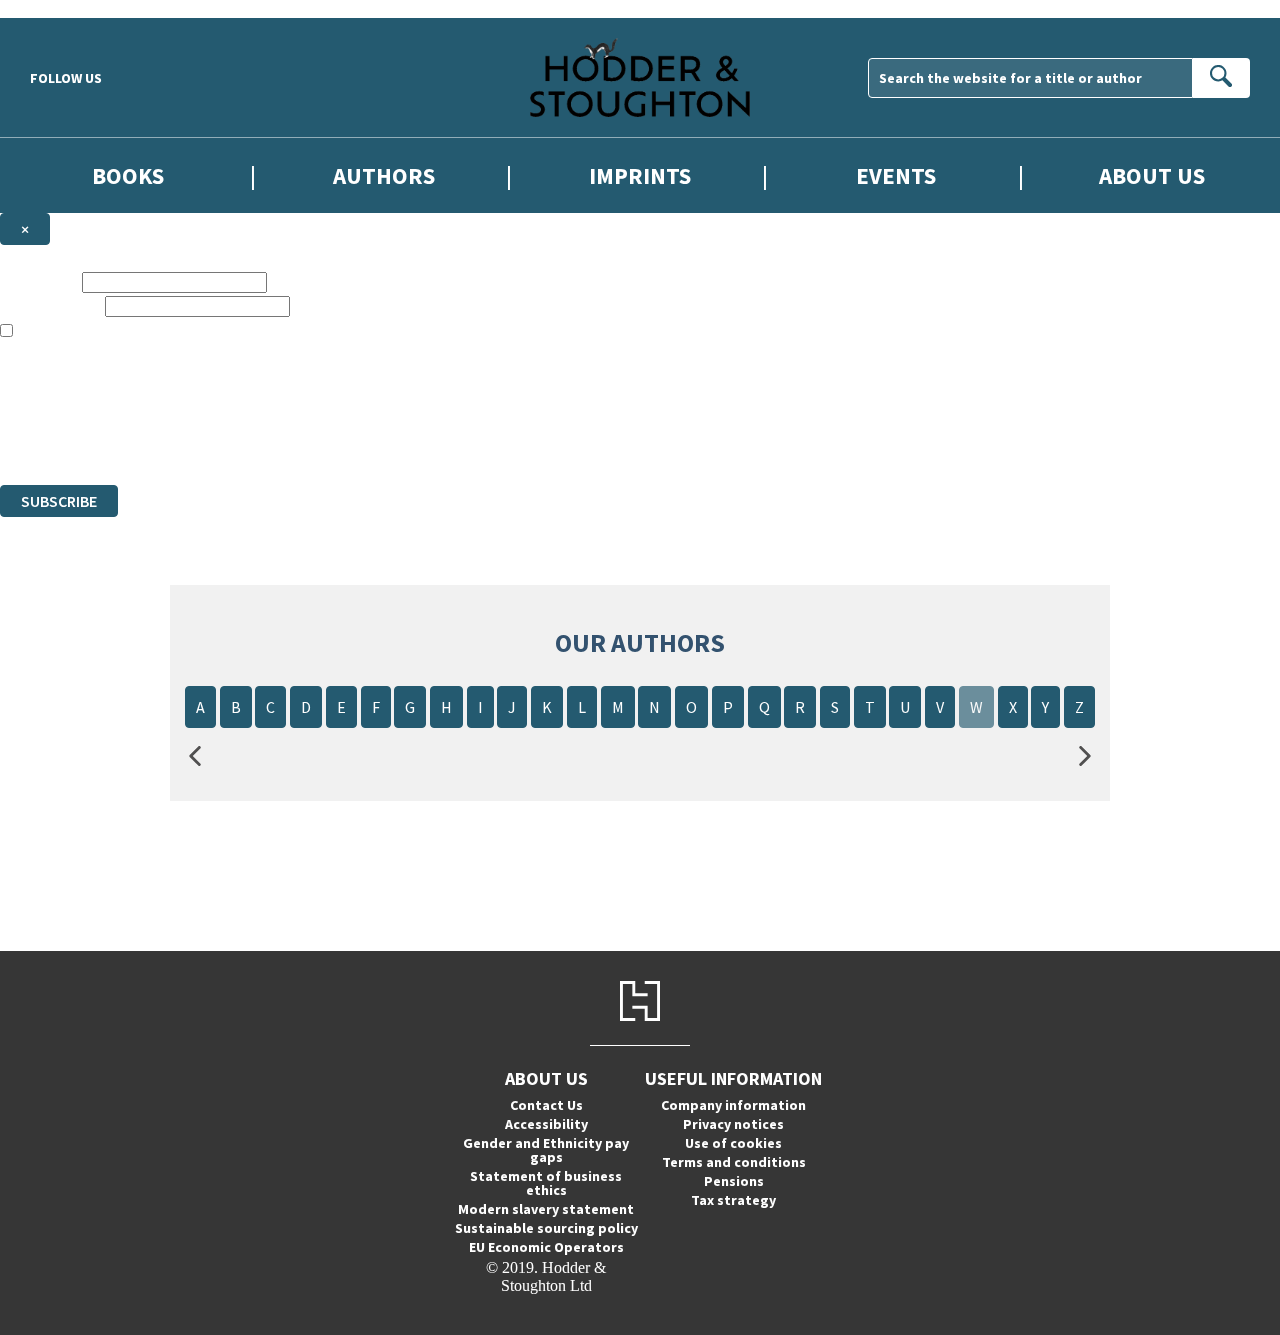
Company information (733, 1105)
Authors (384, 175)
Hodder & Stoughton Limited (230, 403)
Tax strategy (733, 1200)
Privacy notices (733, 1124)
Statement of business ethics (546, 1183)
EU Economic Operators (546, 1247)
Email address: (50, 305)
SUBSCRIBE (59, 501)
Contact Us (546, 1105)
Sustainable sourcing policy (546, 1228)
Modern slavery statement (546, 1209)
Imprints (640, 175)
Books (128, 175)
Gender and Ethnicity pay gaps (546, 1150)
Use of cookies (733, 1143)
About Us (1152, 175)
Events (896, 175)
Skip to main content (65, 8)
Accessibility (546, 1124)
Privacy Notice (394, 439)
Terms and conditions (734, 1162)
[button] (195, 756)
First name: (39, 281)
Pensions (734, 1181)
